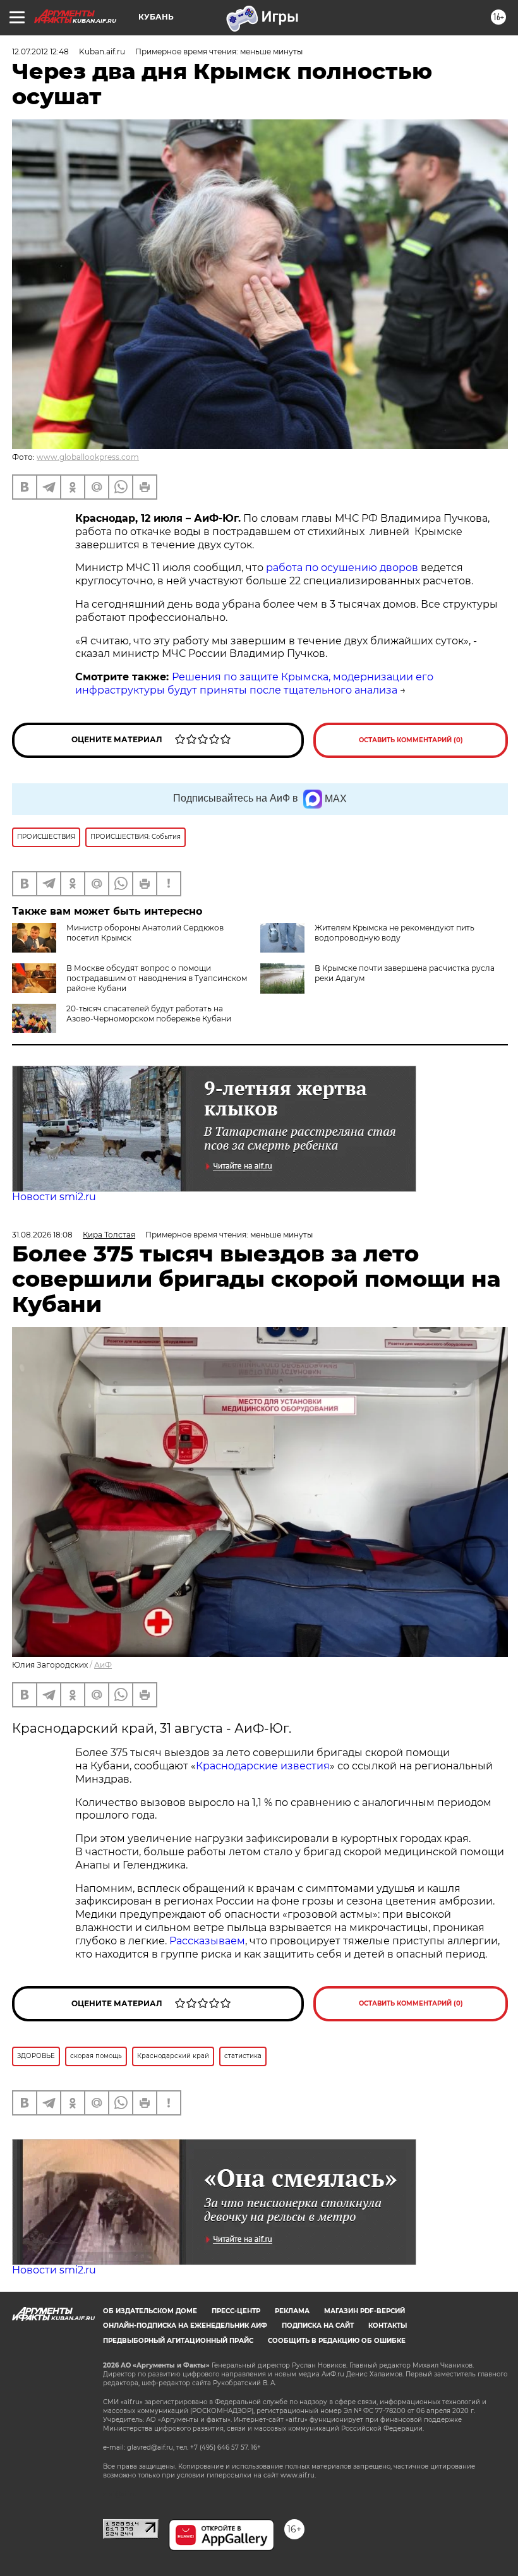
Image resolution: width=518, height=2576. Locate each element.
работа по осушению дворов (342, 568)
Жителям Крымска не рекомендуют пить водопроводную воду (395, 933)
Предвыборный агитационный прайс (178, 2341)
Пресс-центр (236, 2311)
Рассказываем (207, 1941)
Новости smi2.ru (54, 1197)
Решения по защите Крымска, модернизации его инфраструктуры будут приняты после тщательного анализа (254, 683)
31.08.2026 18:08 (42, 1235)
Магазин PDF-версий (364, 2311)
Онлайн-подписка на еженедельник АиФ (185, 2326)
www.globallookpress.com (88, 457)
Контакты (388, 2326)
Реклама (292, 2311)
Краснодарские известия (263, 1766)
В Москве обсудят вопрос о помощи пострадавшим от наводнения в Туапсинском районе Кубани (157, 978)
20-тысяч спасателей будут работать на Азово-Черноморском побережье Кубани (149, 1014)
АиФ (103, 1665)
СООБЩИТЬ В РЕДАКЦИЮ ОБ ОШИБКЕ (337, 2341)
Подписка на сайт (318, 2326)
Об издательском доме (150, 2311)
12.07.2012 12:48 (40, 51)
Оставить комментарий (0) (411, 740)
